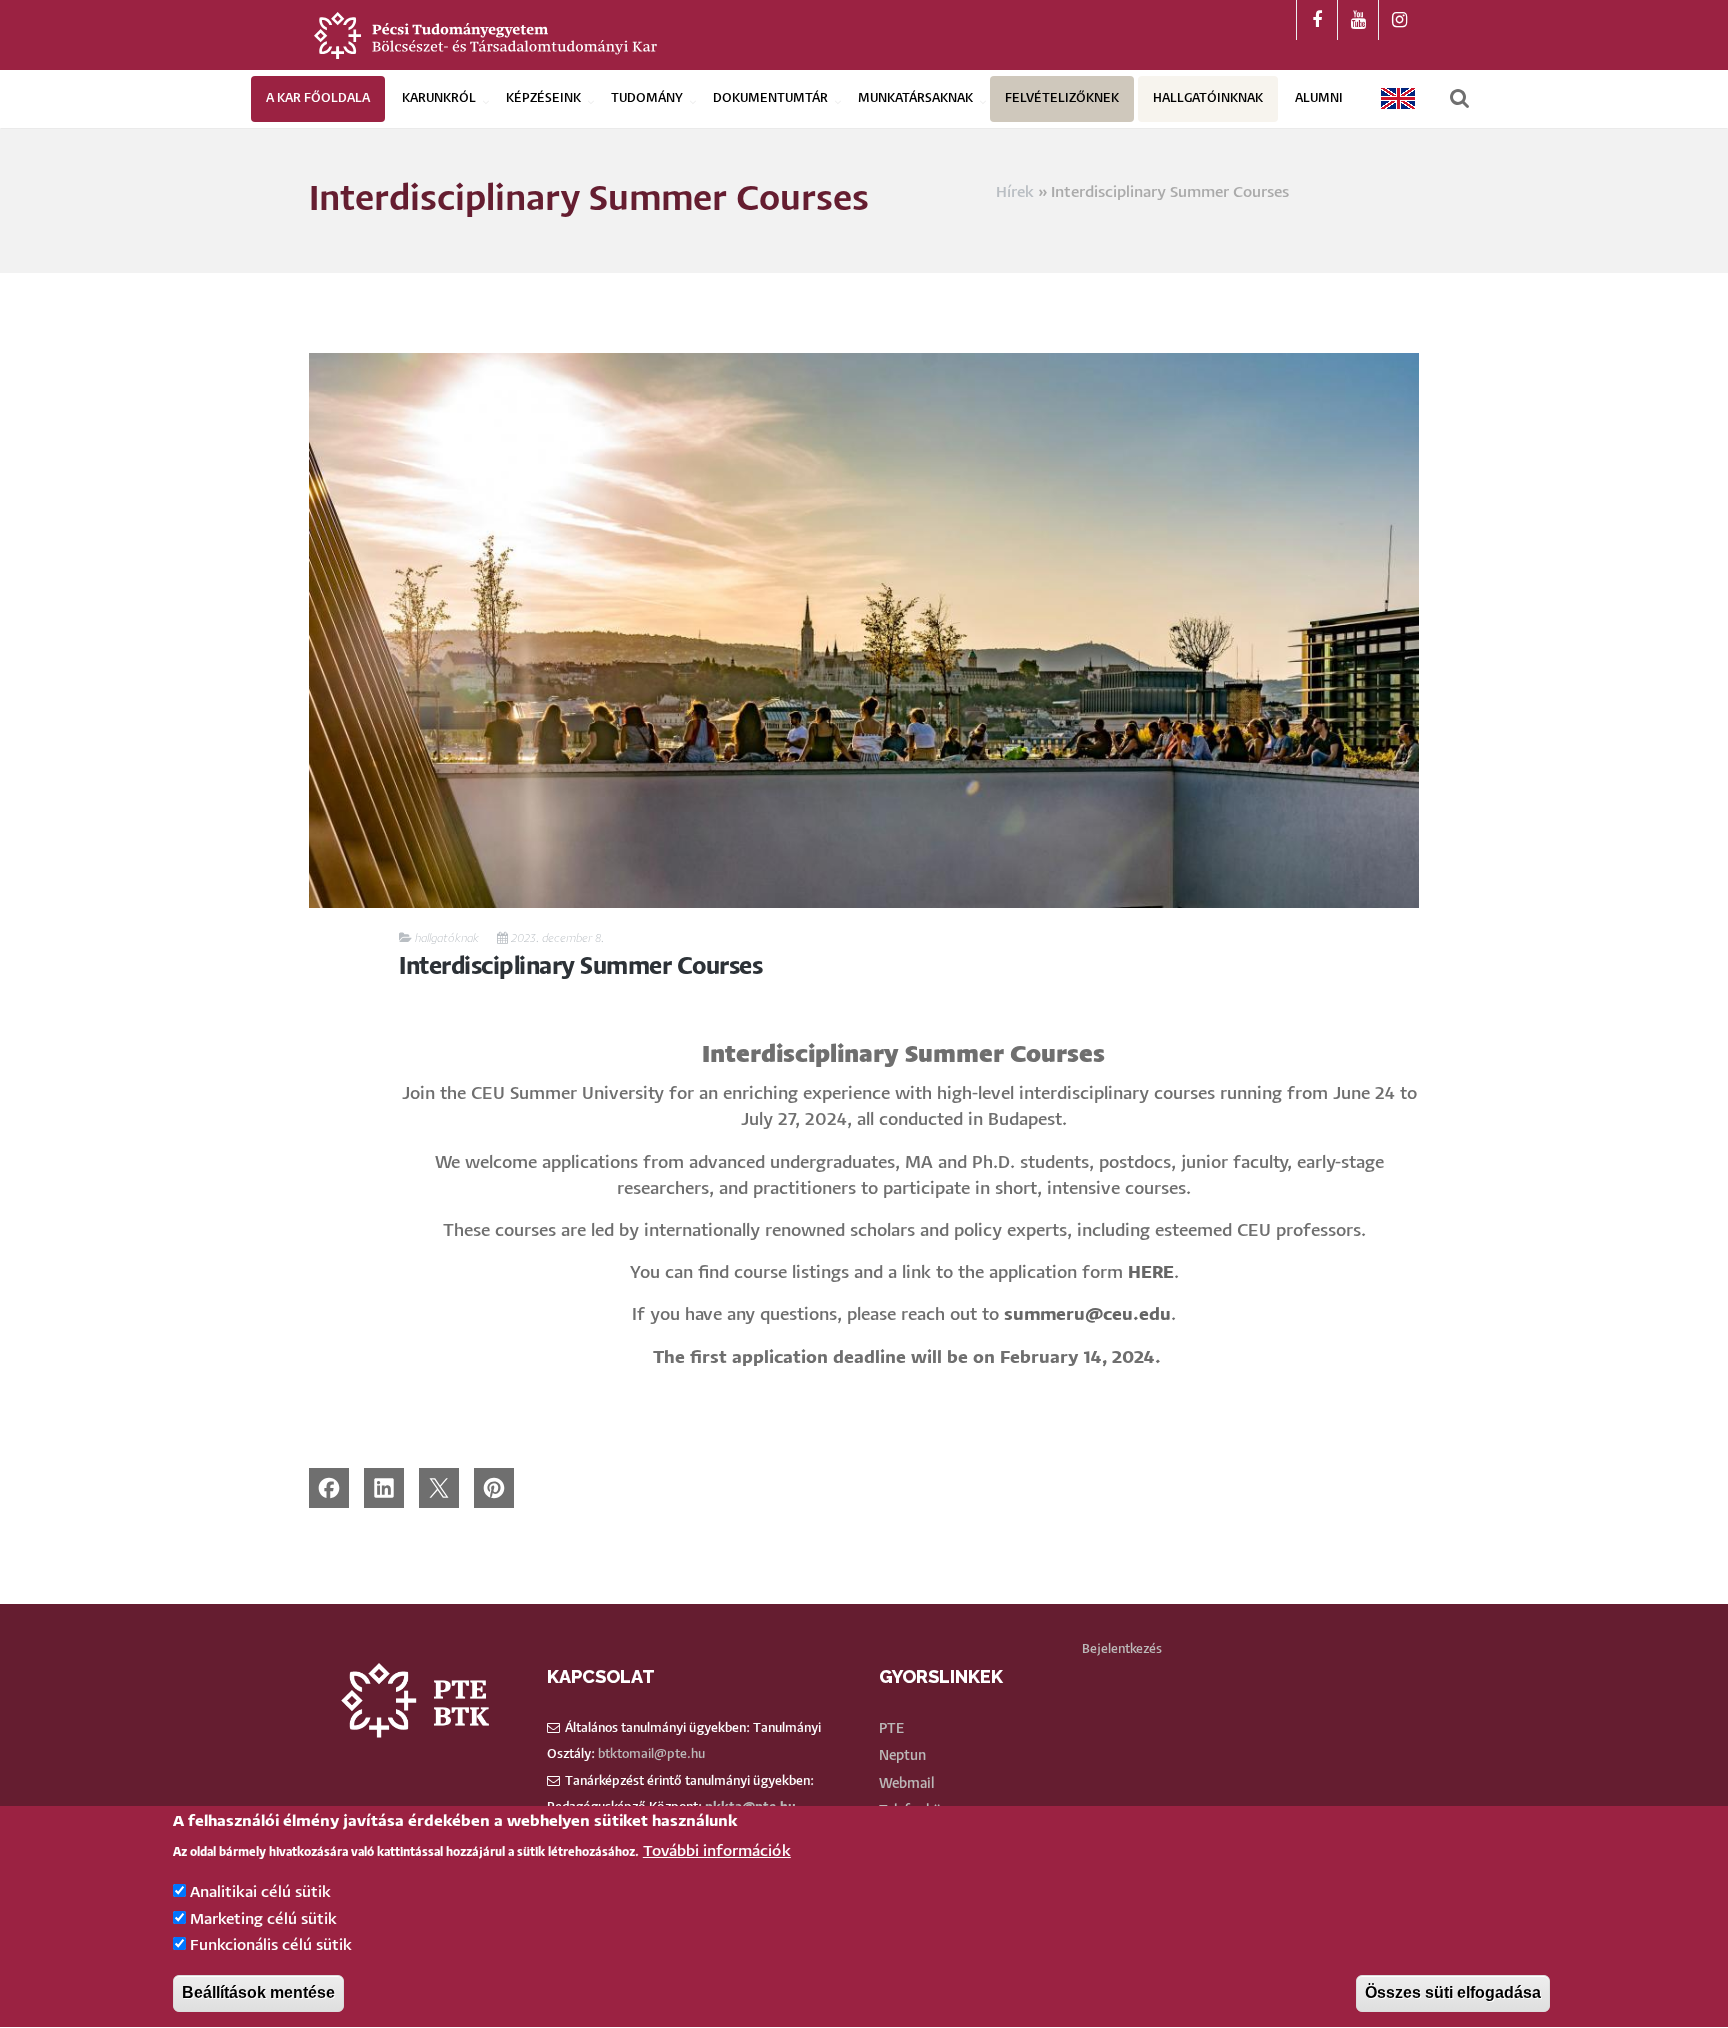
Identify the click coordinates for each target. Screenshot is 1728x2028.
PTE (891, 1729)
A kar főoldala (318, 98)
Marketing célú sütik (263, 1919)
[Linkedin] (384, 1487)
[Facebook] (329, 1487)
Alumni (1319, 98)
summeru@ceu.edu (1087, 1315)
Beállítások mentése (258, 1993)
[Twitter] (439, 1487)
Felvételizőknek (1062, 98)
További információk (717, 1851)
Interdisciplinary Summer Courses (580, 967)
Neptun (902, 1756)
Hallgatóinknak (1208, 98)
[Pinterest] (494, 1487)
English (1399, 98)
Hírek (1015, 192)
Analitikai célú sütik (260, 1893)
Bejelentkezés (1122, 1649)
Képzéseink (543, 98)
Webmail (906, 1784)
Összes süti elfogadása (1453, 1993)
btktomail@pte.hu (651, 1754)
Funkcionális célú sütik (271, 1946)
